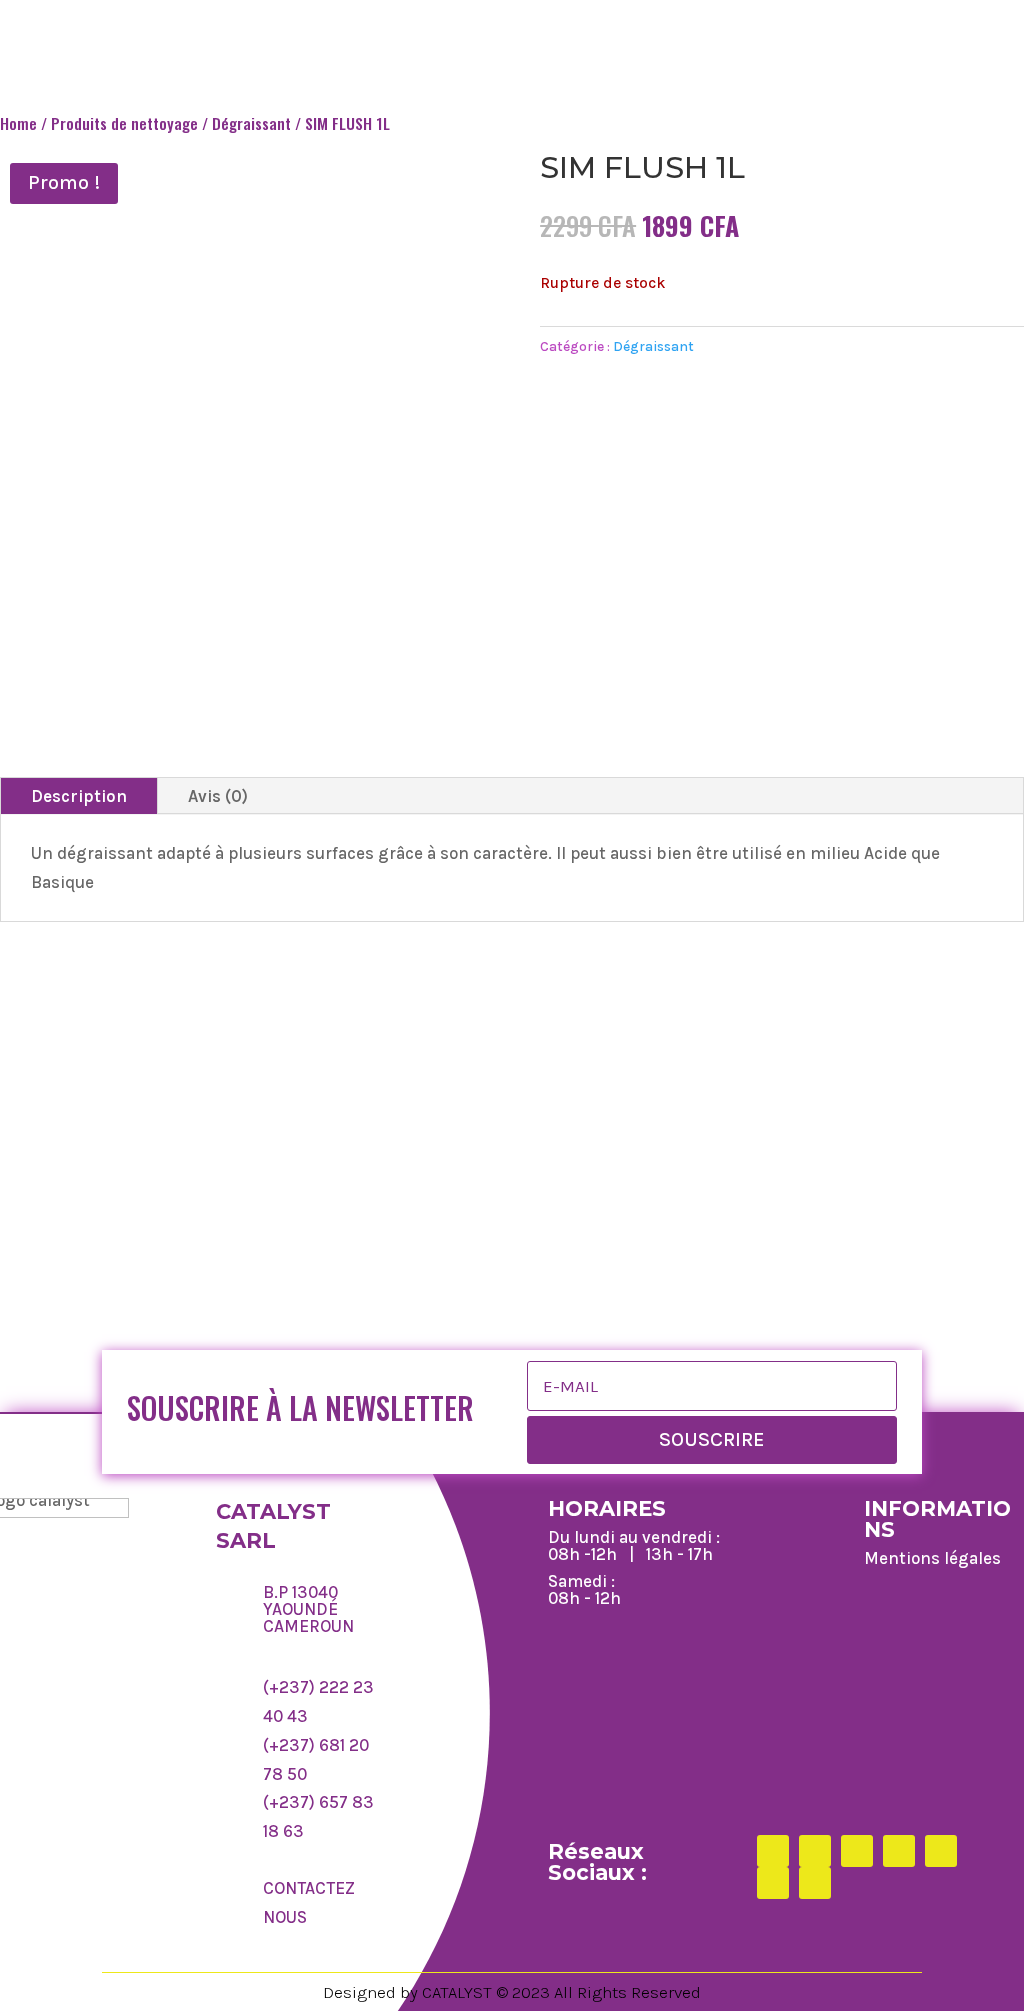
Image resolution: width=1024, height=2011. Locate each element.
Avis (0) (218, 796)
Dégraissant (251, 123)
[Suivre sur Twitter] (815, 1851)
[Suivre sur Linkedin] (941, 1851)
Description (79, 796)
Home (18, 123)
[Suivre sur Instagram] (857, 1851)
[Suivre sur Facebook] (773, 1851)
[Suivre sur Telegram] (773, 1883)
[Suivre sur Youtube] (815, 1883)
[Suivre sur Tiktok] (899, 1851)
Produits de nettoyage (124, 123)
